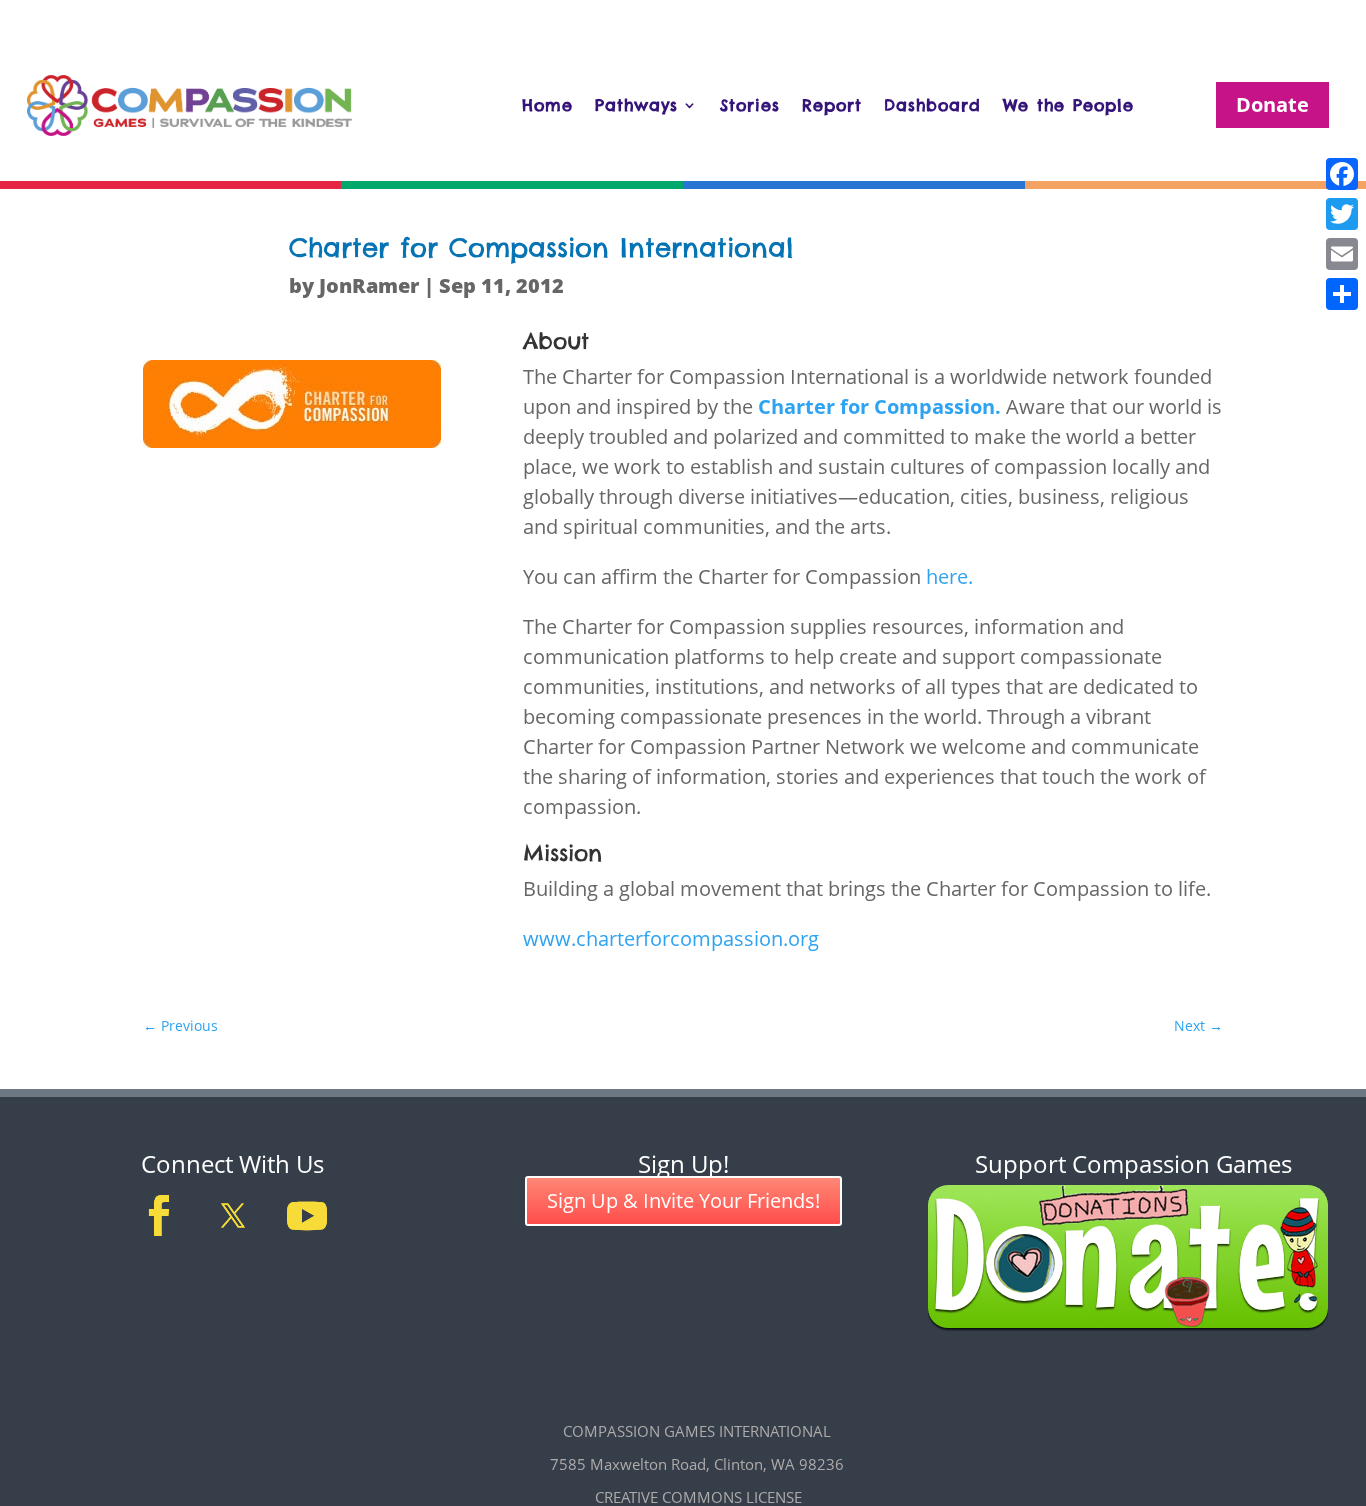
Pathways (636, 105)
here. (949, 576)
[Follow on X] (233, 1216)
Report (832, 105)
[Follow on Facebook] (159, 1216)
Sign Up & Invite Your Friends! (683, 1200)
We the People (1068, 105)
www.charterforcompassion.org (671, 938)
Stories (750, 105)
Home (547, 105)
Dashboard (932, 105)
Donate (1272, 104)
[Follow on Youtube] (307, 1216)
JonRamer (369, 285)
